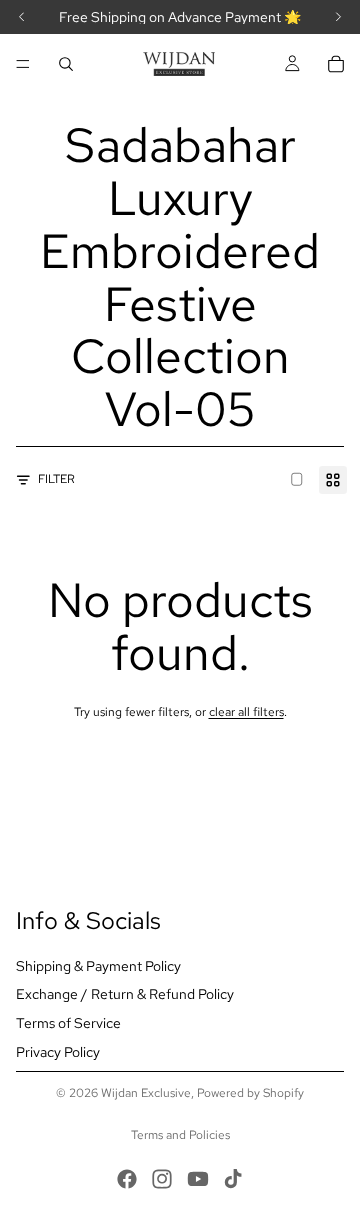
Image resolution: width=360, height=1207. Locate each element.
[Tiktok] (233, 1179)
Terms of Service (68, 1023)
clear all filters (246, 712)
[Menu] (23, 64)
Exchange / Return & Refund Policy (125, 994)
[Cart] (336, 64)
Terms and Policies (180, 1135)
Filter (56, 479)
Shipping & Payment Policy (98, 966)
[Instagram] (162, 1179)
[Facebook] (127, 1179)
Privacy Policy (58, 1052)
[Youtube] (198, 1179)
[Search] (66, 64)
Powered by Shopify (250, 1093)
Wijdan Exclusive (146, 1093)
